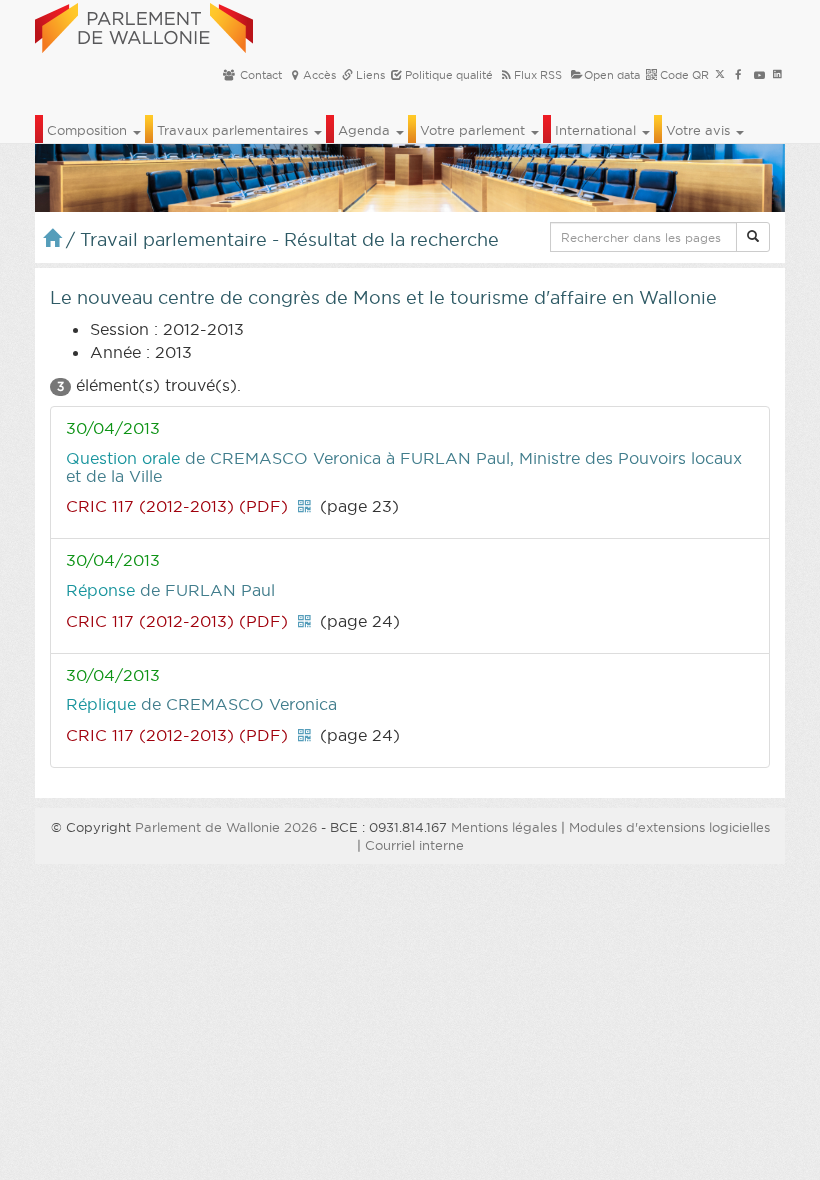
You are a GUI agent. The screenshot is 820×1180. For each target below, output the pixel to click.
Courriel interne (414, 845)
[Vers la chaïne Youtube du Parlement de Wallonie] (759, 75)
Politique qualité (447, 75)
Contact (259, 75)
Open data (612, 75)
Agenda (366, 130)
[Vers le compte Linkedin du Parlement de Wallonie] (777, 75)
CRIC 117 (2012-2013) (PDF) (177, 506)
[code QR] (304, 506)
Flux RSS (538, 75)
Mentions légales (504, 827)
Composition (89, 130)
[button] (753, 237)
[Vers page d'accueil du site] (144, 25)
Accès (319, 75)
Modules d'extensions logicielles (669, 827)
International (597, 130)
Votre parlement (474, 130)
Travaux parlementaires (234, 130)
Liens (369, 75)
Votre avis (700, 130)
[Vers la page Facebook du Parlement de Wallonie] (738, 75)
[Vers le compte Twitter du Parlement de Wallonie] (720, 75)
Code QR (683, 75)
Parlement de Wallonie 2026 (226, 827)
